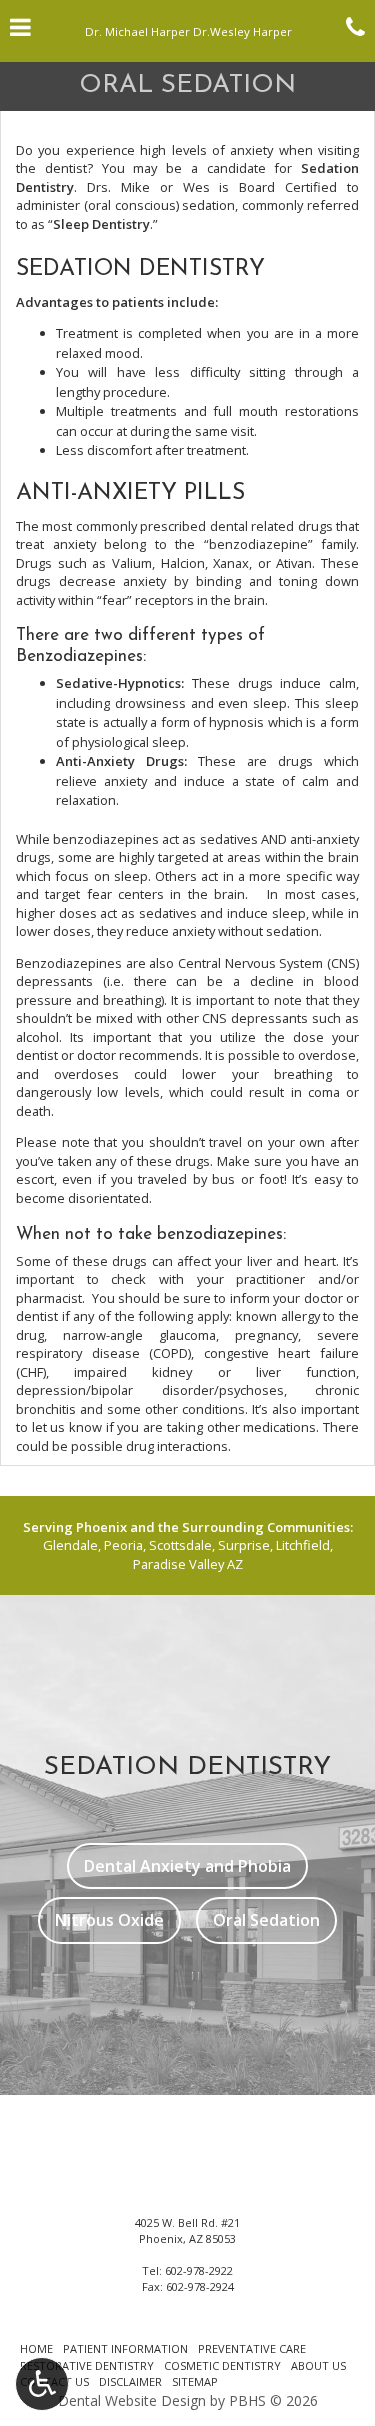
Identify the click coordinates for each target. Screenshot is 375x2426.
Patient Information (125, 2348)
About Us (318, 2365)
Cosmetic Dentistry (222, 2365)
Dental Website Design (132, 2400)
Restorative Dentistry (87, 2365)
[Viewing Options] (42, 2384)
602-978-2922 (199, 2270)
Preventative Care (252, 2348)
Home (36, 2348)
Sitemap (195, 2381)
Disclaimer (130, 2381)
